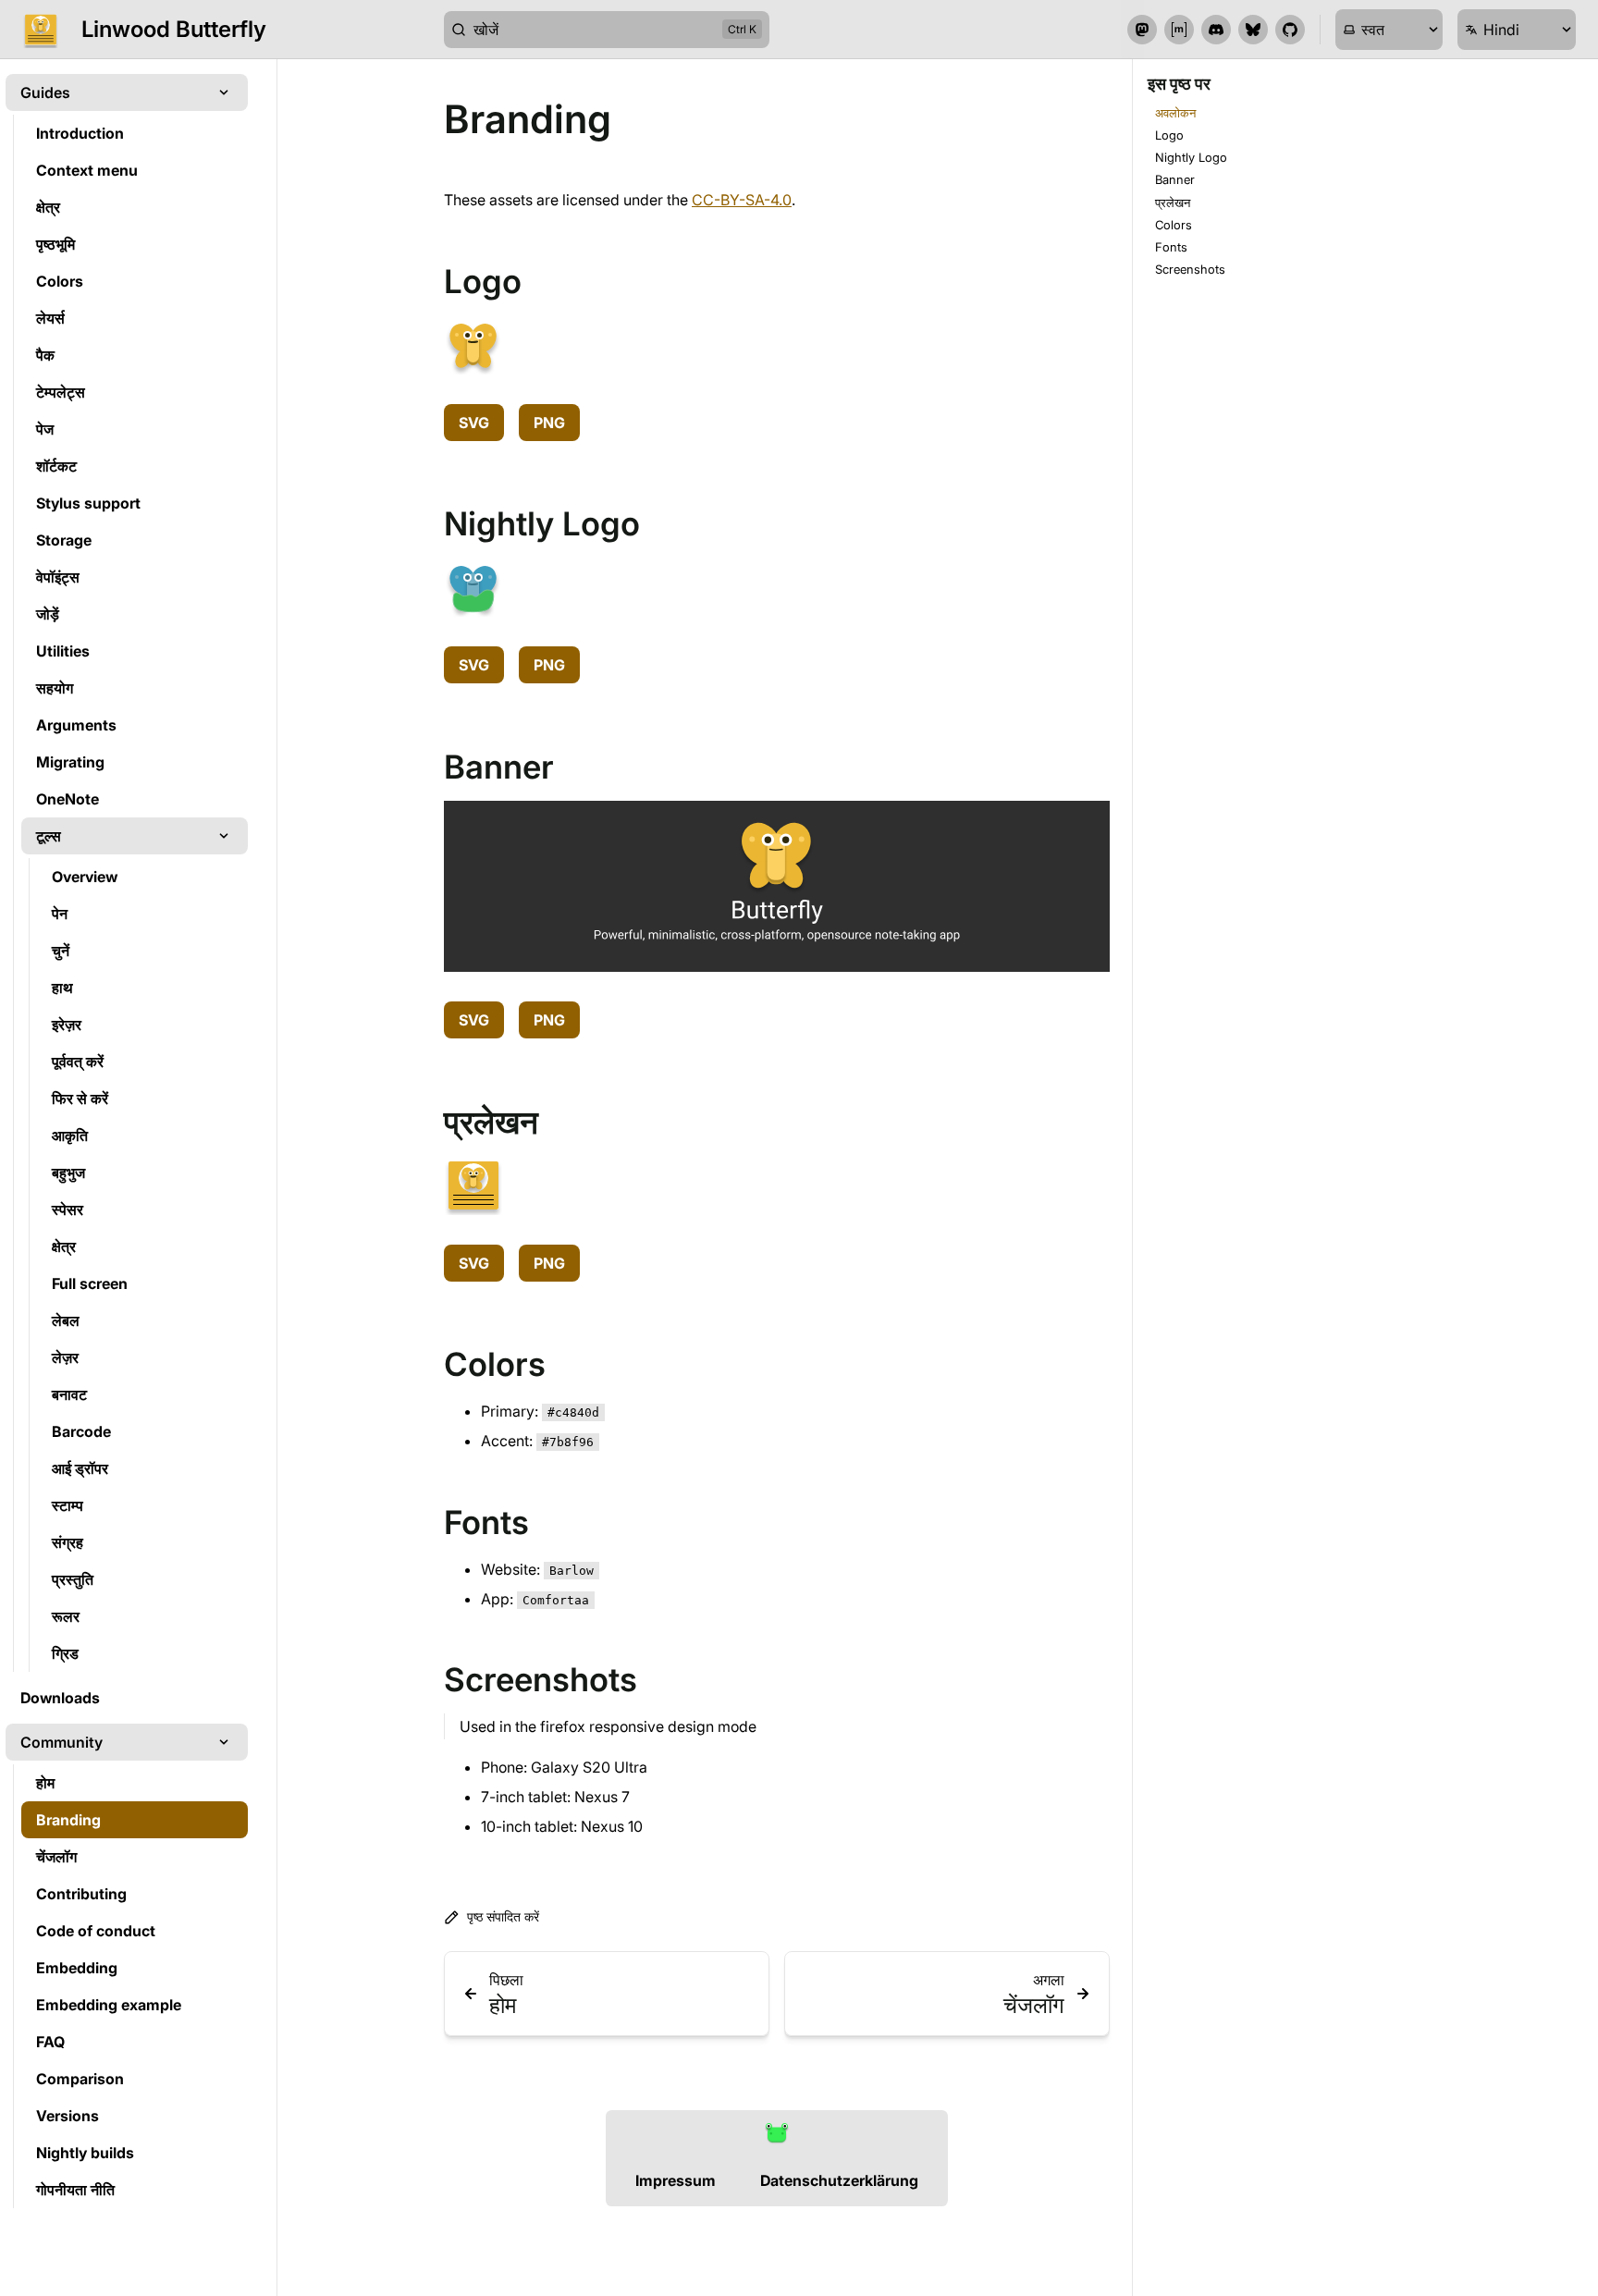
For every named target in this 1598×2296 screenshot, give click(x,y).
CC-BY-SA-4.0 (742, 200)
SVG (474, 423)
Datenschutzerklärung (839, 2180)
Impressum (676, 2180)
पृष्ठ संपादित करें (503, 1916)
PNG (549, 423)
